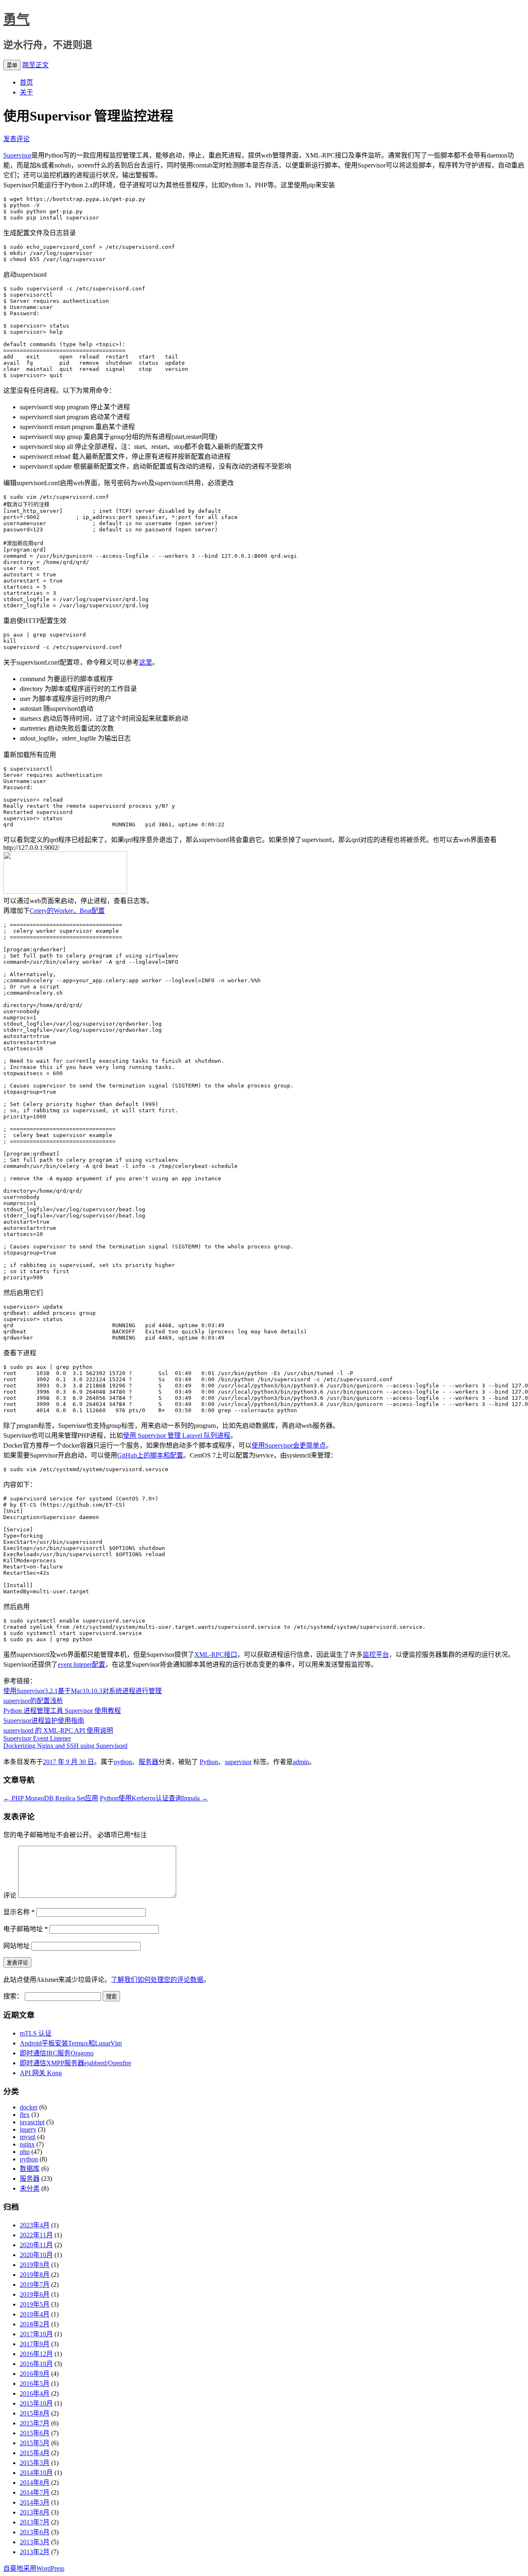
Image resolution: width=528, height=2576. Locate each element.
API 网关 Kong (41, 2073)
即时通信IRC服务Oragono (57, 2053)
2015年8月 (35, 2413)
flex (25, 2115)
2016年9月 (35, 2374)
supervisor (238, 1762)
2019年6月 (35, 2294)
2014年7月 (35, 2492)
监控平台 (376, 1655)
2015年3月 (35, 2463)
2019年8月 (35, 2275)
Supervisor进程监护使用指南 (44, 1721)
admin (301, 1762)
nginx (27, 2144)
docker (29, 2107)
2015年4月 (35, 2453)
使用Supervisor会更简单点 (289, 1445)
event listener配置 (81, 1664)
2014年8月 (35, 2483)
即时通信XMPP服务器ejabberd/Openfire (75, 2063)
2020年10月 (36, 2255)
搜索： (13, 1996)
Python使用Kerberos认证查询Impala (154, 1798)
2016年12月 (36, 2354)
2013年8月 (35, 2512)
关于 (26, 92)
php (25, 2152)
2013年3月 (35, 2542)
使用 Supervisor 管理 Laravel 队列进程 (177, 1435)
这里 (146, 662)
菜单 (12, 65)
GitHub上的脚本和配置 (150, 1455)
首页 (26, 82)
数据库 (30, 2169)
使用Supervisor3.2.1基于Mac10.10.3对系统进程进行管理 (82, 1691)
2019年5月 (35, 2304)
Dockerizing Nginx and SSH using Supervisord (65, 1746)
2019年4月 (35, 2314)
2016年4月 (35, 2393)
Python (209, 1762)
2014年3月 (35, 2502)
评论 (10, 1895)
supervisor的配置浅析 (33, 1701)
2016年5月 (35, 2384)
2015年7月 (35, 2423)
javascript (32, 2122)
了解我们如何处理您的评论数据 (157, 1980)
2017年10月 (36, 2334)
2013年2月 (35, 2552)
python (123, 1762)
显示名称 (19, 1912)
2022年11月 (36, 2235)
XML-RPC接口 (216, 1655)
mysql (28, 2137)
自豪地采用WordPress (34, 2568)
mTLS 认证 (36, 2033)
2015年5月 (35, 2443)
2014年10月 (36, 2473)
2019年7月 (35, 2285)
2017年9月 (35, 2344)
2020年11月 (36, 2245)
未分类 (30, 2188)
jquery (28, 2129)
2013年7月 (35, 2522)
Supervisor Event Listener (37, 1738)
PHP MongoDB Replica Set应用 (51, 1798)
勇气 (16, 19)
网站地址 (16, 1946)
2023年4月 (35, 2225)
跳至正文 (35, 65)
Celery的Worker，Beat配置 (67, 911)
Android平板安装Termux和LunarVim (71, 2043)
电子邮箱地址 (26, 1929)
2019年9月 (35, 2265)
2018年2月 (35, 2324)
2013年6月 (35, 2532)
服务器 (148, 1762)
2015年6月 (35, 2433)
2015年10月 (36, 2403)
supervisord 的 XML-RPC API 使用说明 (58, 1730)
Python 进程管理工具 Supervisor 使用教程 (62, 1711)
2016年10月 (36, 2364)
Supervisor (17, 155)
